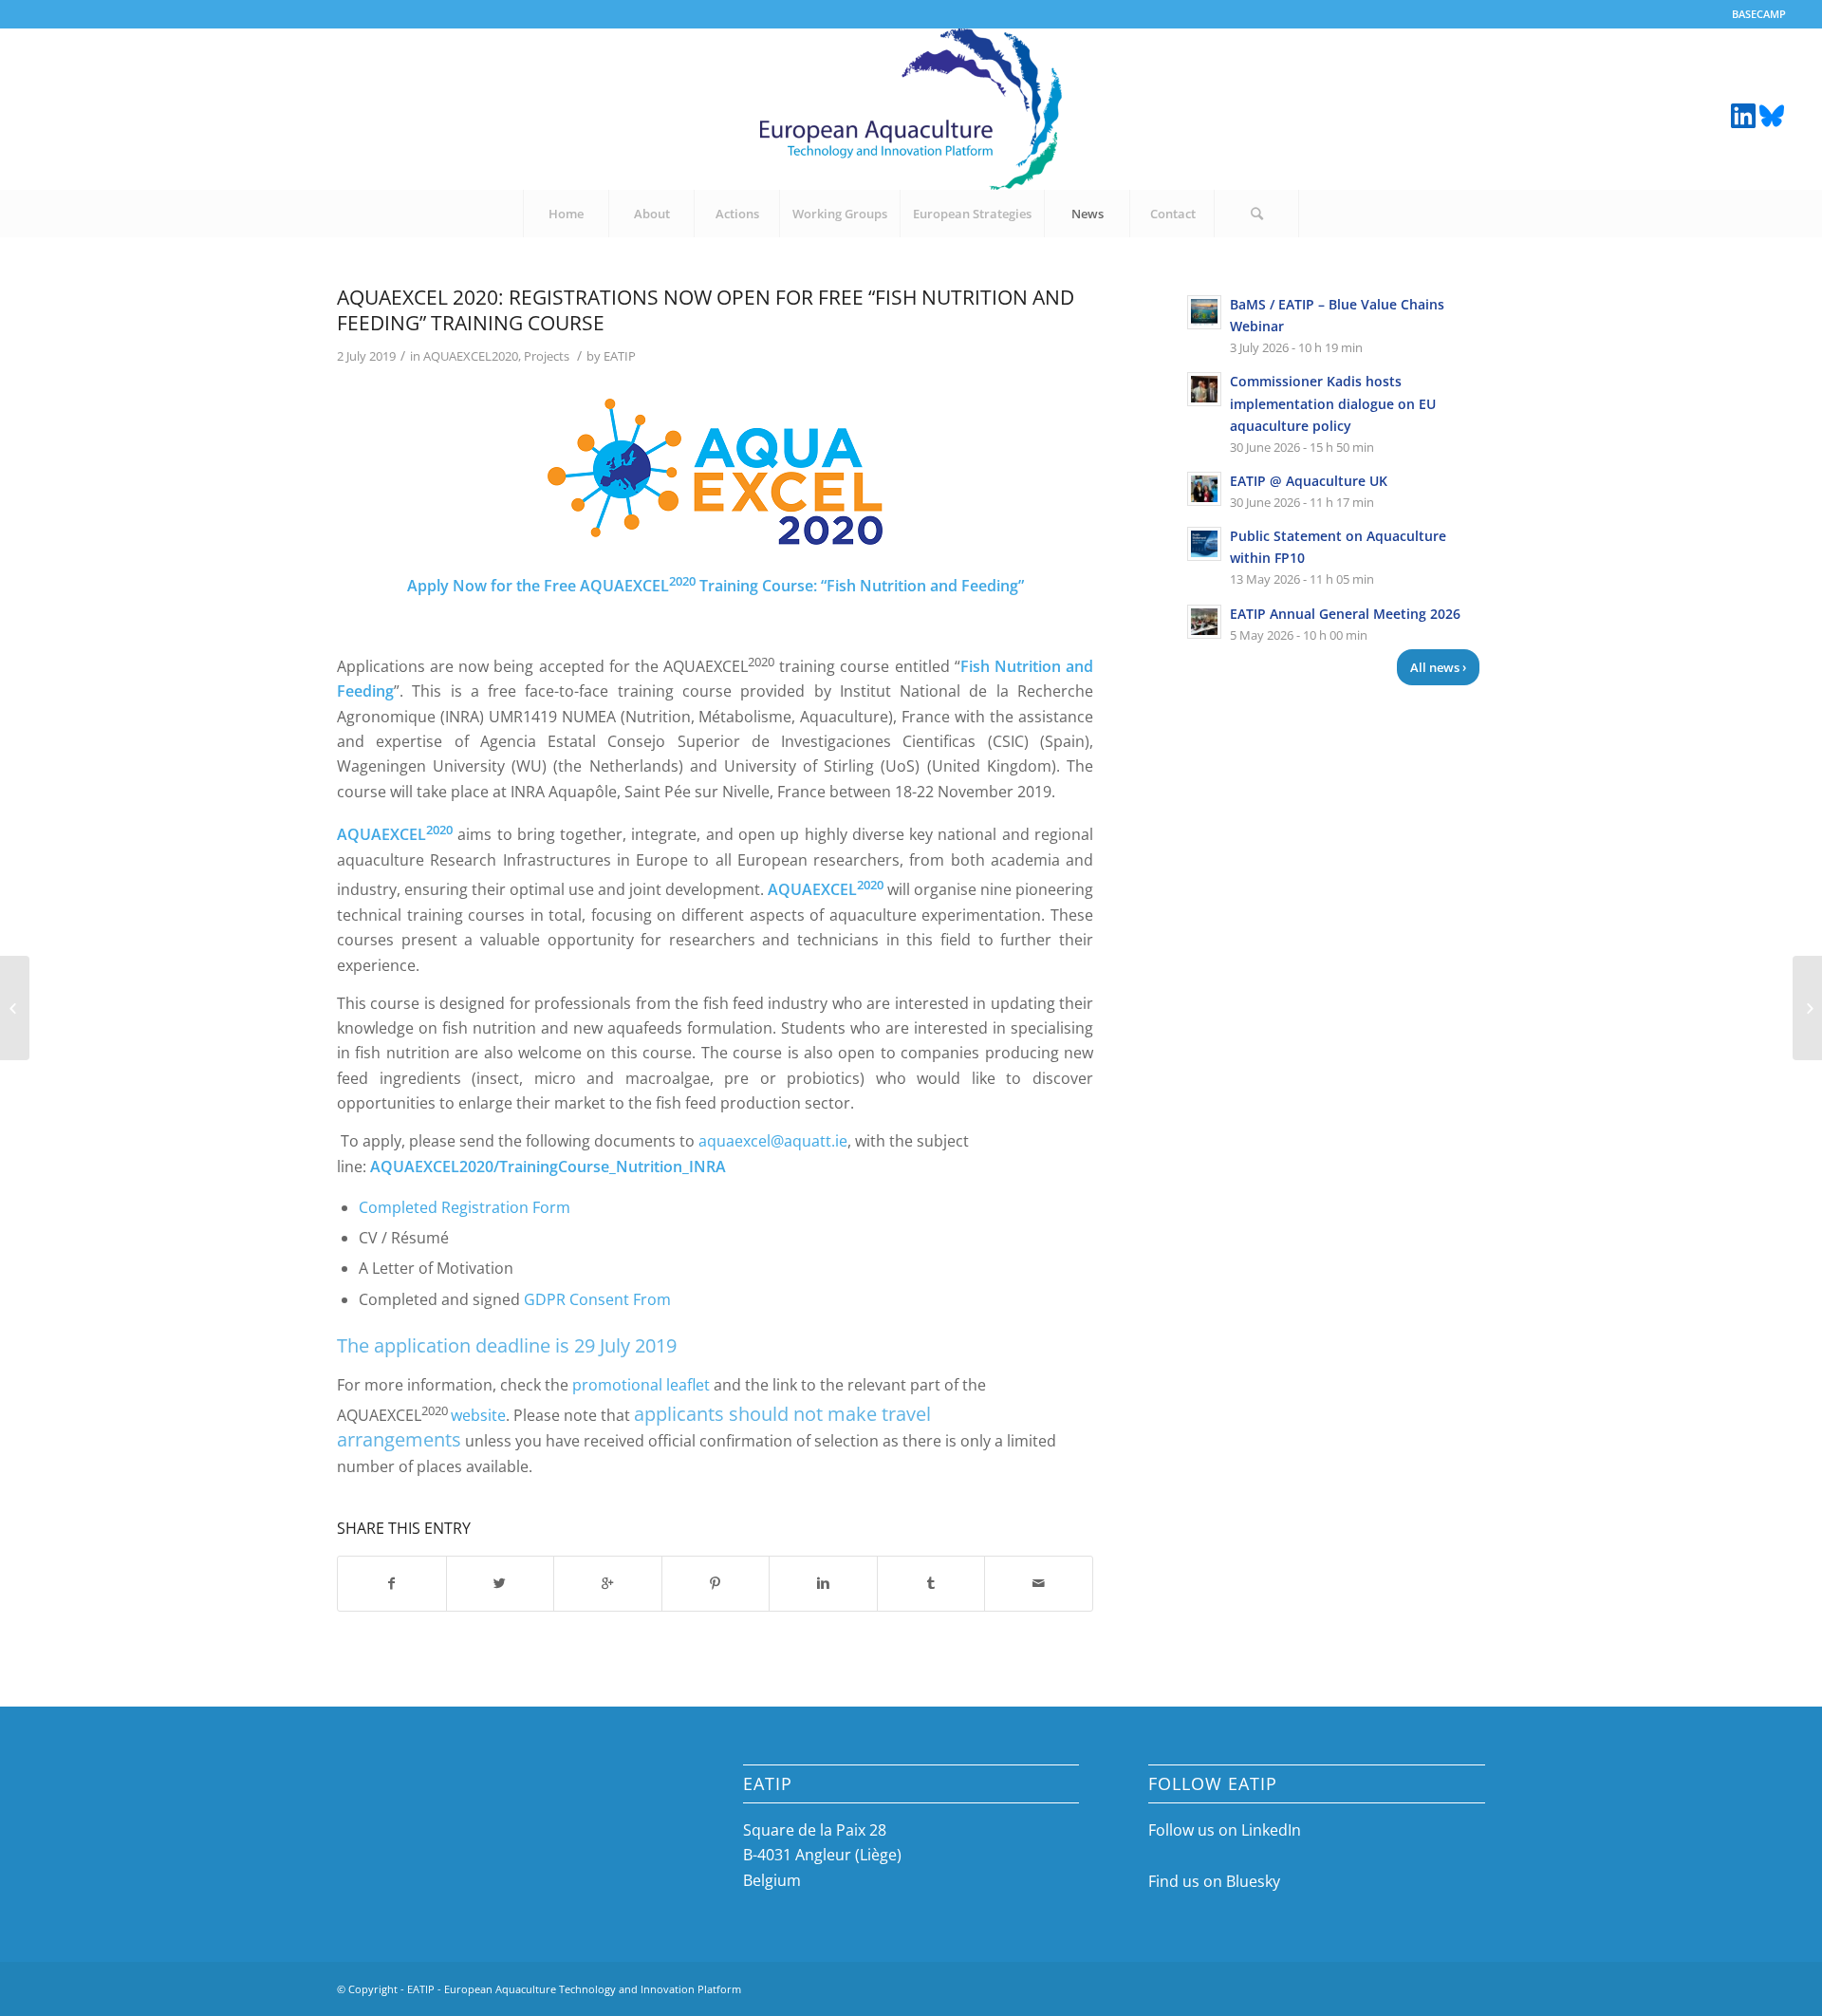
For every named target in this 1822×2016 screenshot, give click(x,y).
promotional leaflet (641, 1385)
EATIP (620, 356)
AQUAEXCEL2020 (471, 356)
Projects (547, 356)
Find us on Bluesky (1214, 1881)
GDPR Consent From (597, 1299)
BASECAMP (1759, 14)
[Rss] (1772, 114)
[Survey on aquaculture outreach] (15, 1008)
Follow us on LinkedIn (1225, 1830)
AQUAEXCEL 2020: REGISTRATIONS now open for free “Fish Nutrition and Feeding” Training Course (706, 310)
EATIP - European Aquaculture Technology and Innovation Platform (574, 1989)
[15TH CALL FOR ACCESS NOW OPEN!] (1807, 1008)
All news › (1438, 667)
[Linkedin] (1743, 114)
